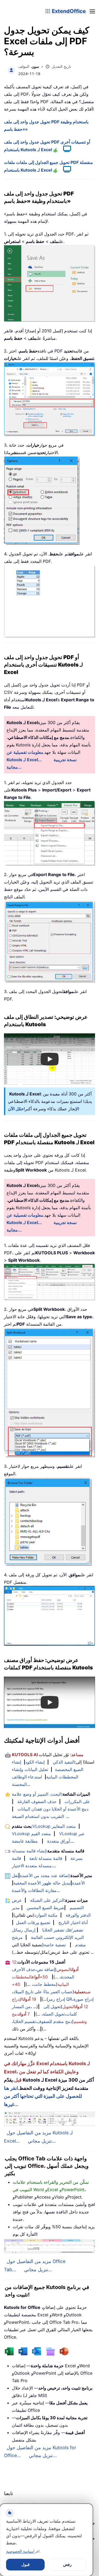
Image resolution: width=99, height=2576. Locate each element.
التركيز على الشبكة (47, 1900)
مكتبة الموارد (46, 1915)
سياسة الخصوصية (20, 2551)
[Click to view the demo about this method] (64, 150)
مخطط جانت (44, 1984)
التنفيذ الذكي (64, 1762)
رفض (67, 2564)
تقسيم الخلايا (24, 2021)
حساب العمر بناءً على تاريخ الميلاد (43, 1992)
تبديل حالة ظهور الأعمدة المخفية (42, 1883)
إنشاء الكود (35, 1762)
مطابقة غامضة (25, 1841)
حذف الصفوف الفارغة (37, 1802)
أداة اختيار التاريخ (73, 1922)
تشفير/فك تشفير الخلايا (63, 1930)
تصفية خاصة (55, 1945)
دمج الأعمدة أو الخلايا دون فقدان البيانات (53, 1809)
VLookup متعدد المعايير (54, 1826)
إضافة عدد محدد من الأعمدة (45, 1876)
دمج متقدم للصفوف (55, 2021)
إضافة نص (46, 1969)
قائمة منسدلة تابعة (46, 1858)
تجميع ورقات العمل (33, 1922)
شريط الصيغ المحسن (45, 1908)
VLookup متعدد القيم (31, 1834)
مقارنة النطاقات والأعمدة (34, 1890)
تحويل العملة (54, 2014)
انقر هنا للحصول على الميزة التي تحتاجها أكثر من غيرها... (43, 2096)
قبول (25, 2564)
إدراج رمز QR (60, 1999)
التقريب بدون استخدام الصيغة (38, 1816)
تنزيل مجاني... (42, 2141)
